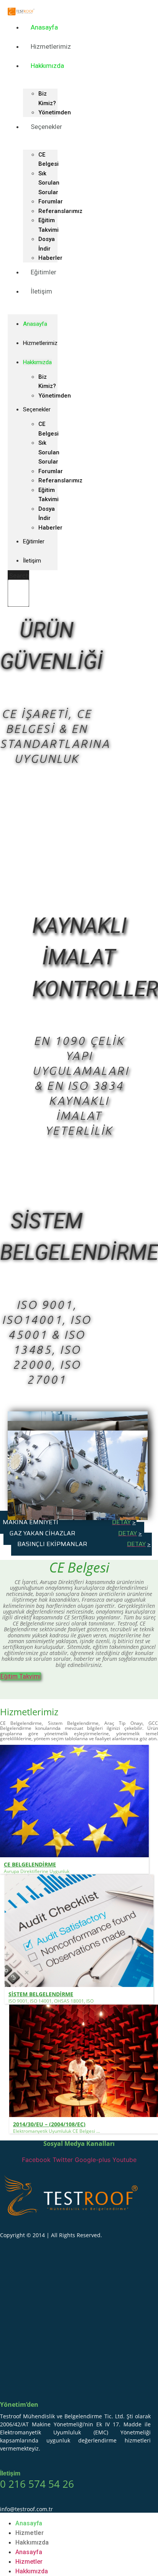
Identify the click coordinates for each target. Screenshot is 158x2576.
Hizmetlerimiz (51, 46)
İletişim (41, 291)
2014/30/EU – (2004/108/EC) (49, 2124)
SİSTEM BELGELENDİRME (41, 1994)
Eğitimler (44, 272)
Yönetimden (55, 396)
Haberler (50, 528)
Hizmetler (30, 2533)
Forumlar (51, 201)
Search (19, 576)
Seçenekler (46, 127)
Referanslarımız (60, 211)
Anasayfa (44, 27)
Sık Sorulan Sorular (49, 183)
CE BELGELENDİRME (30, 1864)
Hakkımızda (47, 66)
